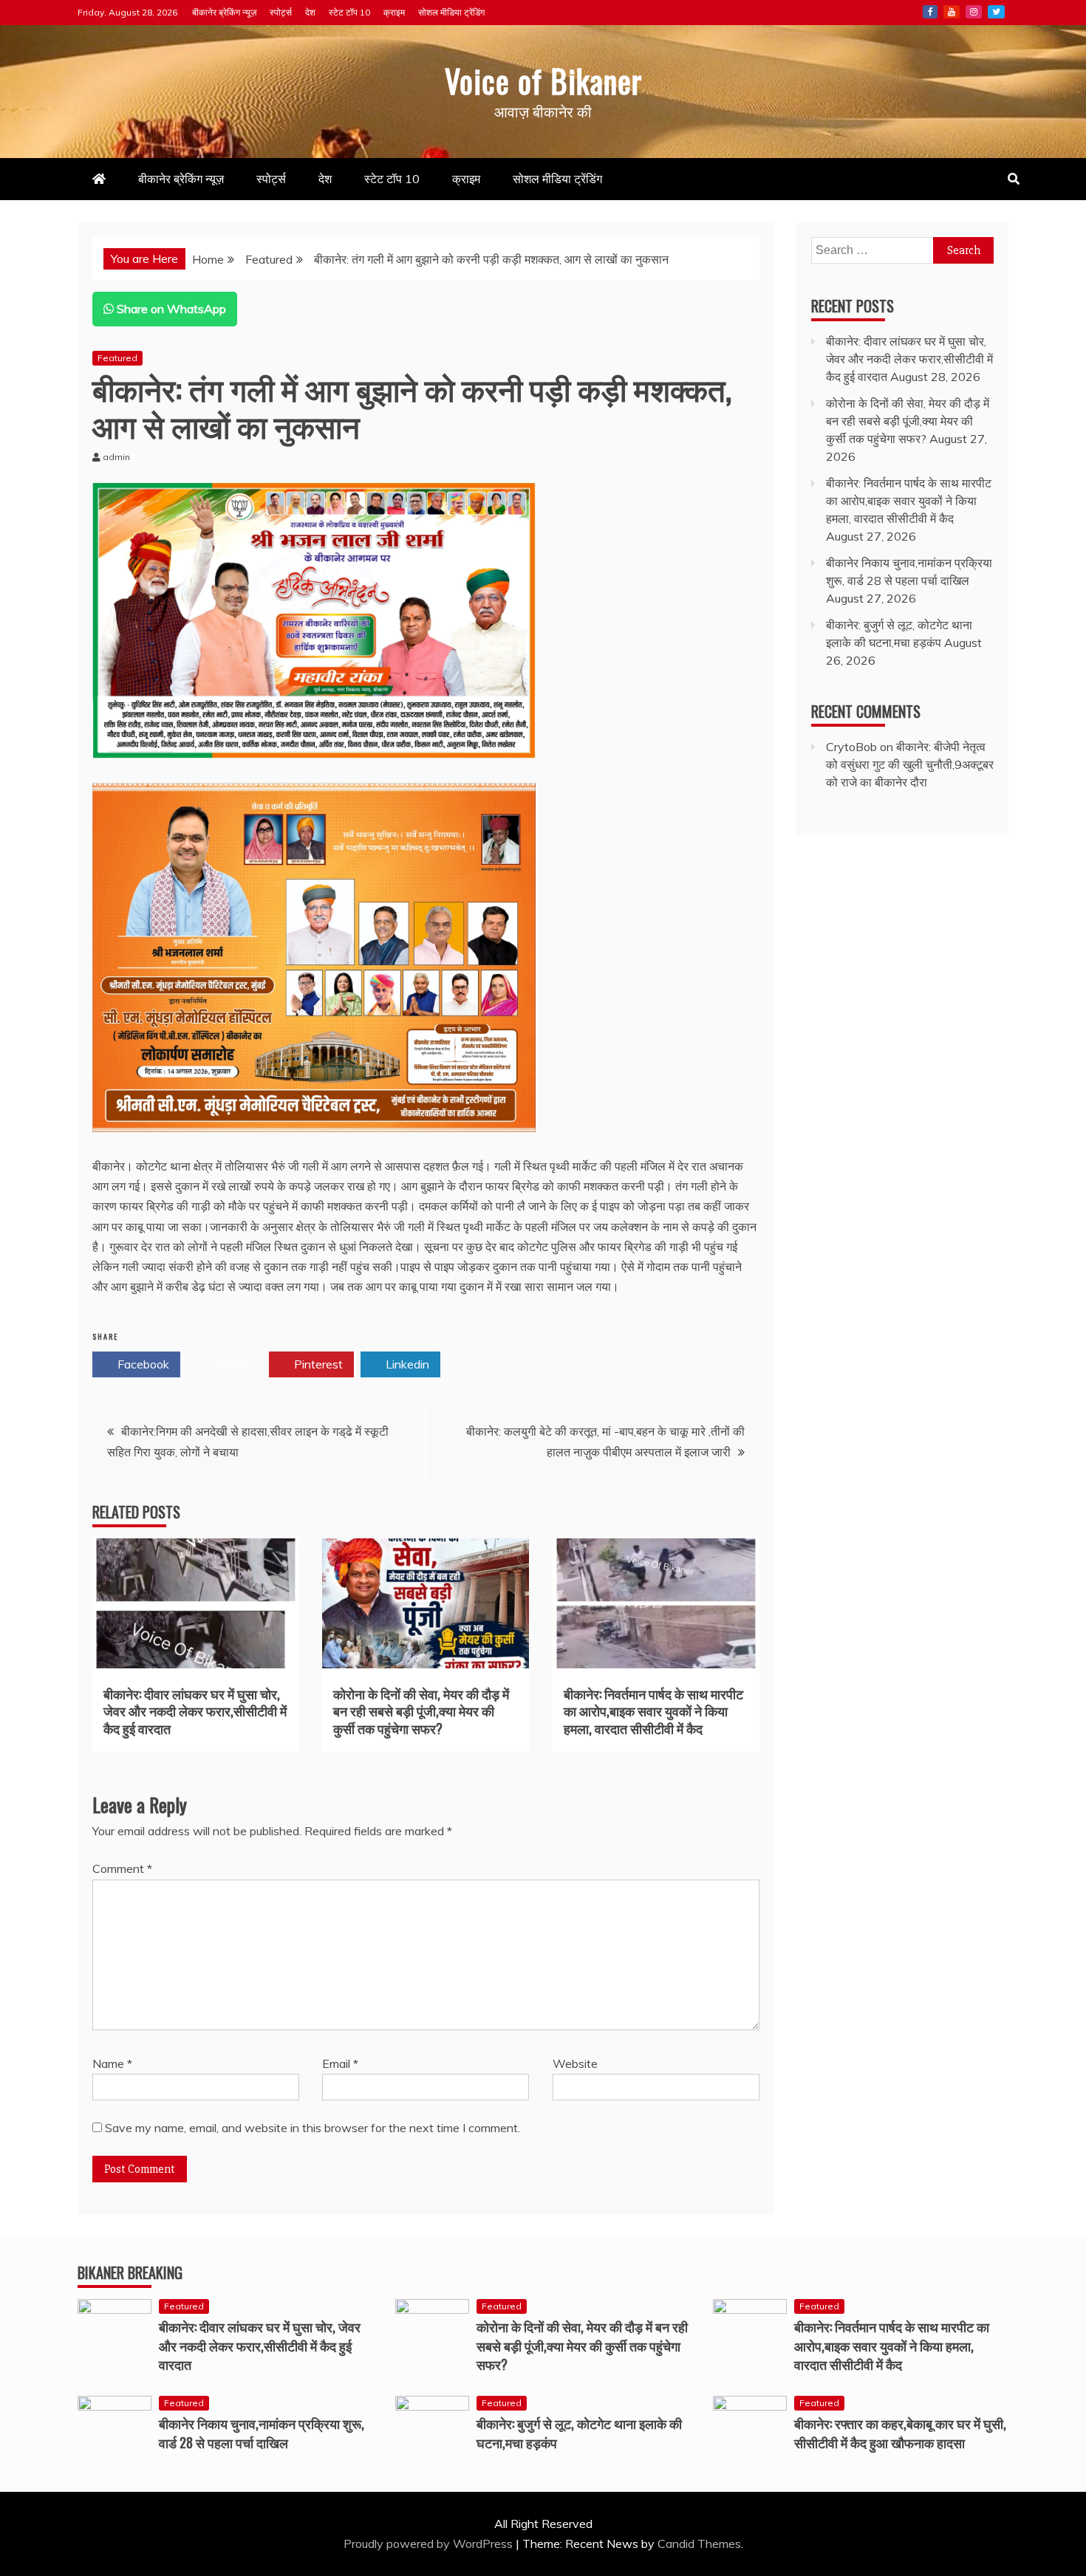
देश (310, 12)
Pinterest (317, 1364)
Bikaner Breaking (130, 2272)
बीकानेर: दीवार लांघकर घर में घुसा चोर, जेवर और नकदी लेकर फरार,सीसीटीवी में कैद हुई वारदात (195, 1711)
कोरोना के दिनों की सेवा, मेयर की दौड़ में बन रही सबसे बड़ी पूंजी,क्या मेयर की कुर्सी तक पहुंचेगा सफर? (421, 1711)
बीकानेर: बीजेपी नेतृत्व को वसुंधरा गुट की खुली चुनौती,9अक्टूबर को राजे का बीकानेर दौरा (910, 764)
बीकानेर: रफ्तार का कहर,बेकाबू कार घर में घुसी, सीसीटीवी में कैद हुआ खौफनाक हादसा (900, 2432)
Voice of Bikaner (543, 80)
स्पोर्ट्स (281, 12)
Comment (122, 1868)
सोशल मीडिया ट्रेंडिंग (451, 12)
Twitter (996, 12)
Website (575, 2063)
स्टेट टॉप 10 (349, 12)
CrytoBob (851, 747)
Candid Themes (699, 2544)
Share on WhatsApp (170, 309)
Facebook (930, 12)
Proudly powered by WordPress (430, 2544)
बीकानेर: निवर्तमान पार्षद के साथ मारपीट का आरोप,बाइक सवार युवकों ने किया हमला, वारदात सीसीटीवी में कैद (653, 1711)
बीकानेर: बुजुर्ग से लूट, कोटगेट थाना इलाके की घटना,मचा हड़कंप (579, 2432)
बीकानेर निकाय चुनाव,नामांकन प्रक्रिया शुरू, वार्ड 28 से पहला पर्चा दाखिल (262, 2432)
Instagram (974, 12)
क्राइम (394, 12)
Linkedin (406, 1364)
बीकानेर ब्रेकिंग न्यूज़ (224, 12)
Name (112, 2063)
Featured (117, 358)
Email (340, 2063)
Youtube (952, 12)
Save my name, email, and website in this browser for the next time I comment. (313, 2128)
